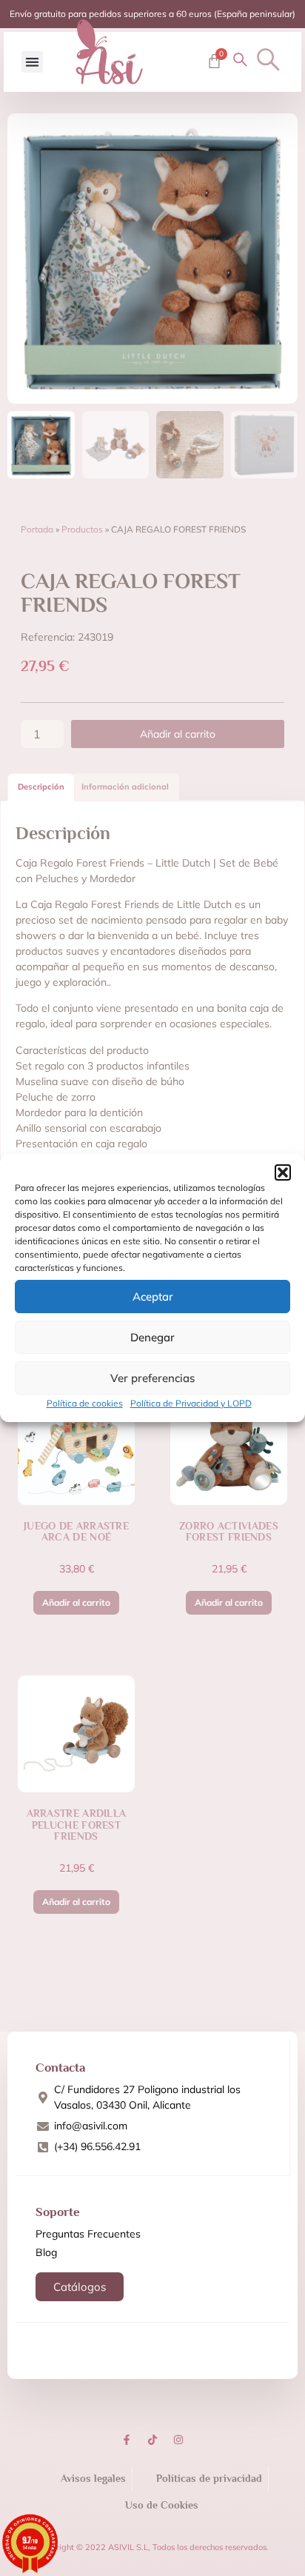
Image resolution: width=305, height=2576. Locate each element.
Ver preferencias (152, 1378)
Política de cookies (85, 1403)
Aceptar (153, 1297)
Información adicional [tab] (125, 787)
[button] (283, 1172)
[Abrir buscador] (268, 60)
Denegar (152, 1337)
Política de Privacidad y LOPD (191, 1403)
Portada (37, 529)
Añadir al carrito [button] (76, 1602)
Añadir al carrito (178, 734)
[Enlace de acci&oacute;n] (127, 2440)
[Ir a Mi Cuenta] (240, 60)
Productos (82, 529)
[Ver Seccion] (109, 52)
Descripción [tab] (41, 787)
